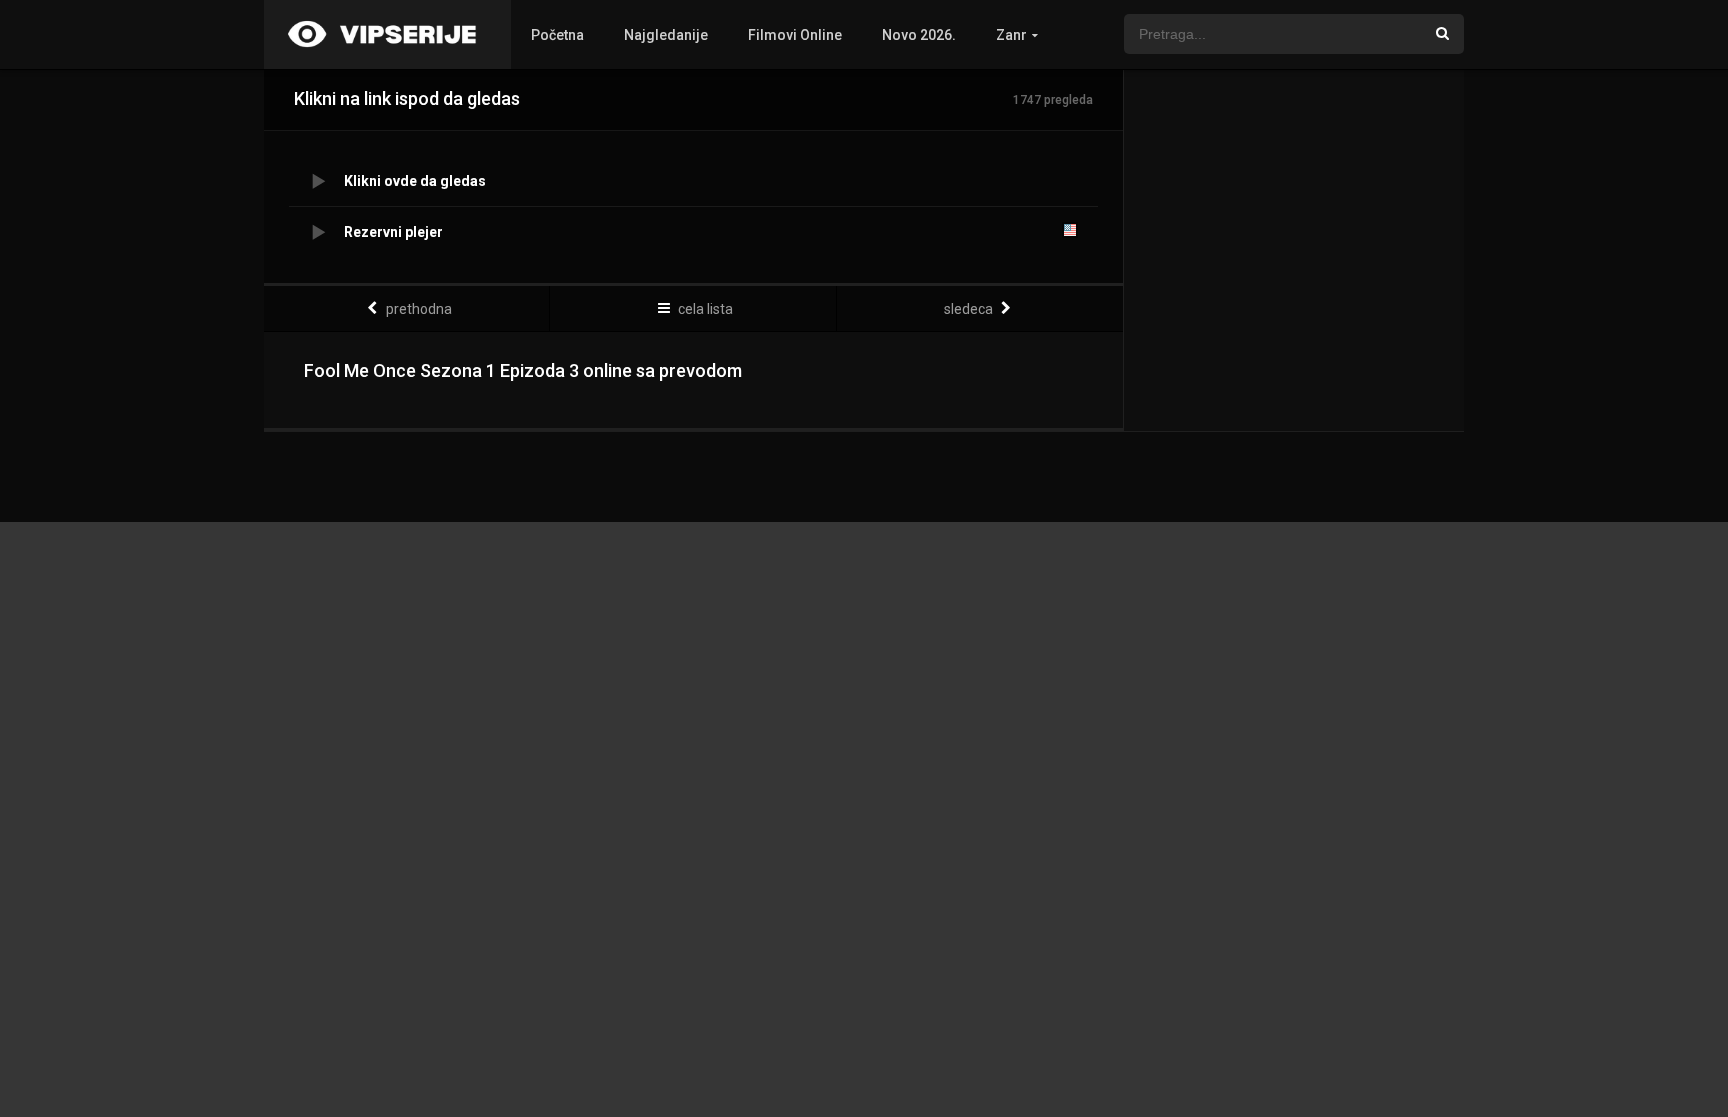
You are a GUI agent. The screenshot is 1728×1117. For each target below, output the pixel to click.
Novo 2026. (919, 35)
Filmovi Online (795, 35)
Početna (557, 35)
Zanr (1011, 35)
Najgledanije (666, 35)
